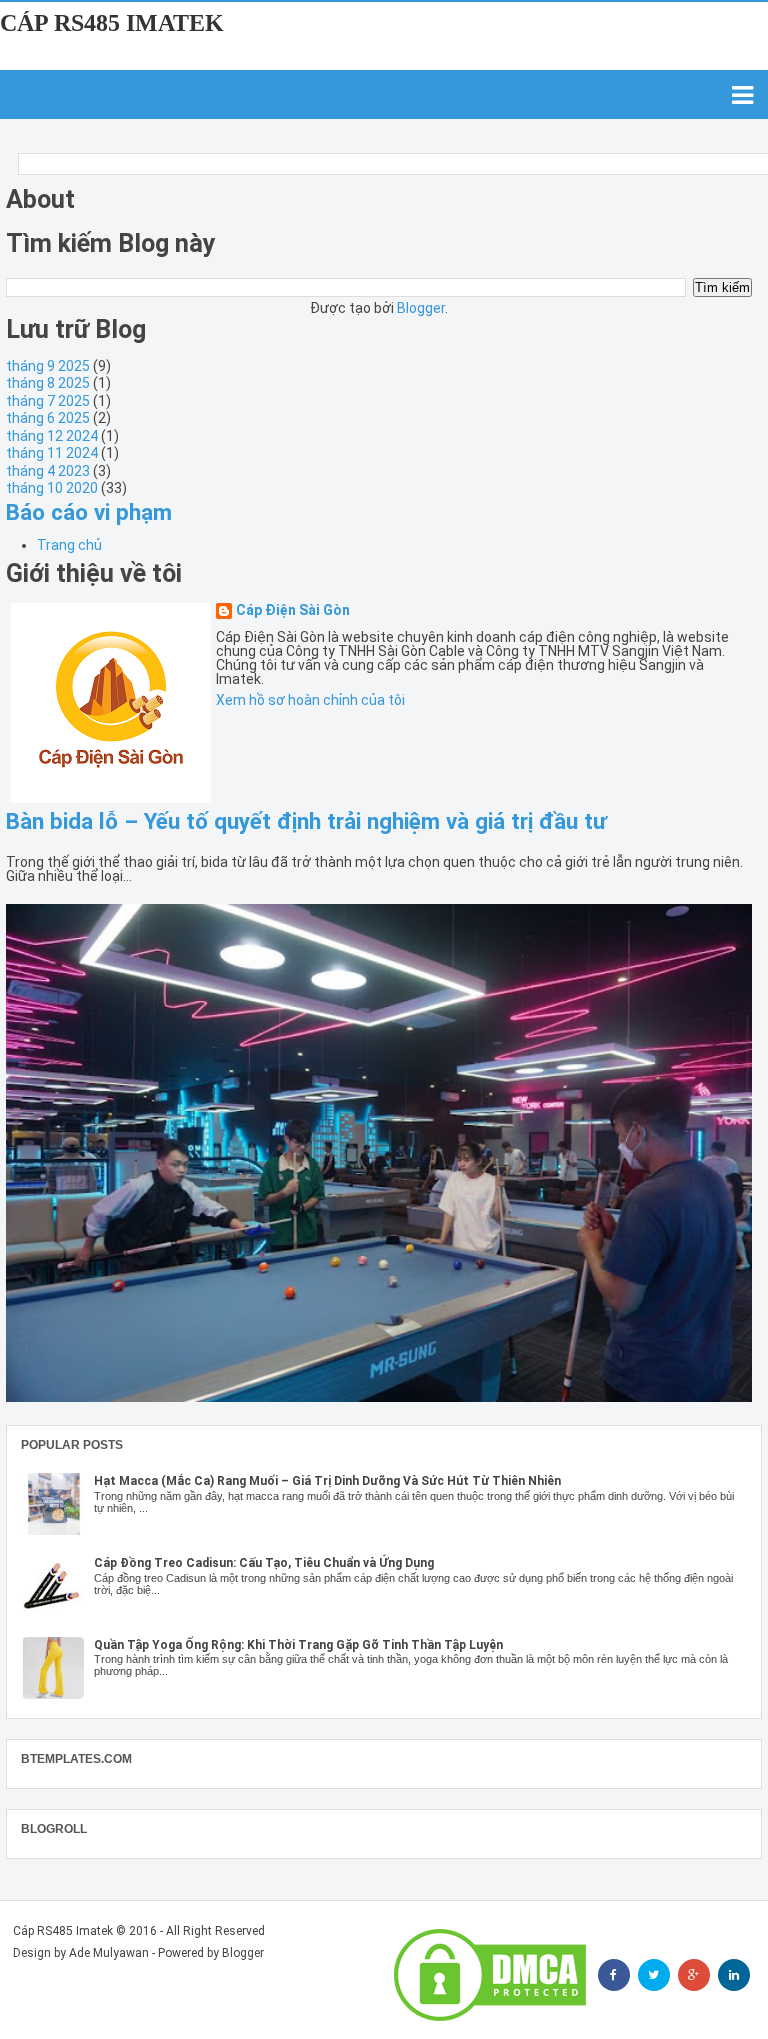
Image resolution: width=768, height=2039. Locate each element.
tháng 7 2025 (48, 401)
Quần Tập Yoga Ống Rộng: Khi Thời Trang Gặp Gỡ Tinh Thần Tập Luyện (298, 1645)
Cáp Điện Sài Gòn (293, 610)
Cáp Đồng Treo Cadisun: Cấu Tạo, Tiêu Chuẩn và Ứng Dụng (264, 1563)
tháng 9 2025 (48, 366)
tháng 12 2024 (52, 436)
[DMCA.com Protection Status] (490, 1975)
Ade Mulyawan (109, 1953)
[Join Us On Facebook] (614, 1975)
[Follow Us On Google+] (694, 1975)
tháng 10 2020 (52, 488)
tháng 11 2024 (52, 453)
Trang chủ (69, 545)
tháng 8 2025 (48, 383)
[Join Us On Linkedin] (734, 1975)
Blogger (421, 308)
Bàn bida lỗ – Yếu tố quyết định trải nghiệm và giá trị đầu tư (306, 821)
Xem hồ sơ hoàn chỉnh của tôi (310, 700)
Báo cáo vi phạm (89, 512)
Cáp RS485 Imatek (112, 23)
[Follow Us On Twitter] (654, 1975)
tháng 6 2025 (48, 418)
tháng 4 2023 (48, 471)
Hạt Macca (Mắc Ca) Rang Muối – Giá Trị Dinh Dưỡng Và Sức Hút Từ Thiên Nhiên (327, 1481)
